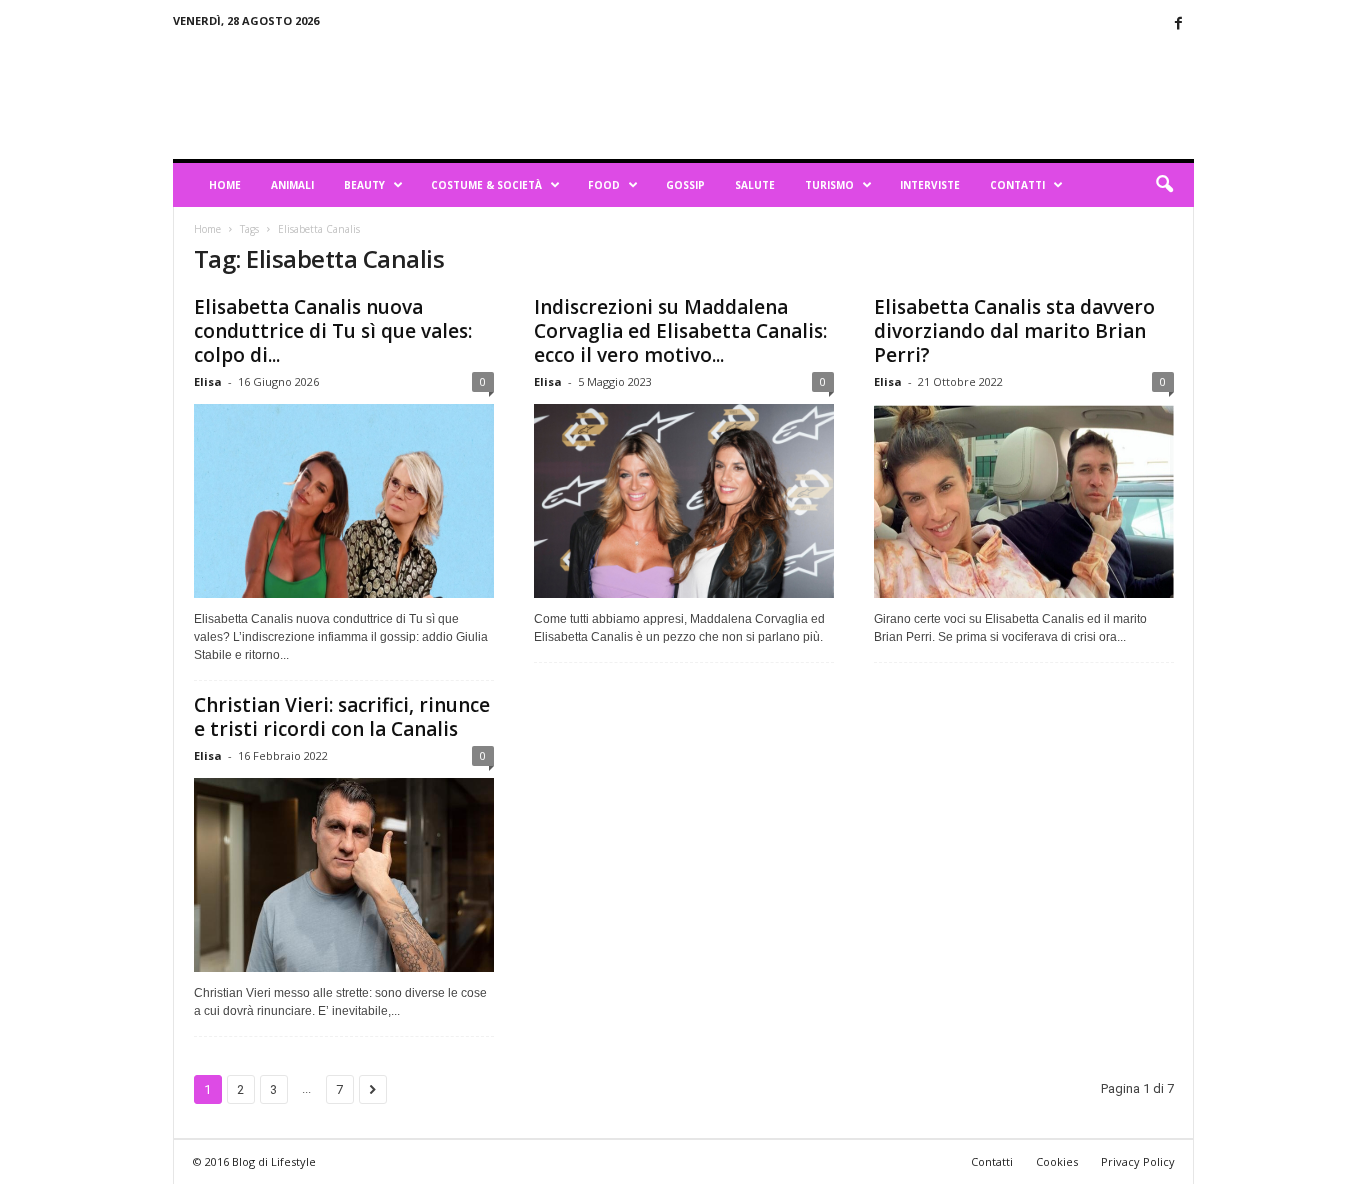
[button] (1164, 185)
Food (604, 185)
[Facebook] (1179, 24)
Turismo (829, 185)
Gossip (685, 185)
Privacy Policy (1138, 1161)
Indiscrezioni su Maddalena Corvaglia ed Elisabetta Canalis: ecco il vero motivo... (680, 331)
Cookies (1057, 1161)
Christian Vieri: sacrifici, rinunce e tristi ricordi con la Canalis (342, 717)
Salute (755, 185)
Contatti (1017, 185)
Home (225, 185)
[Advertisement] (830, 94)
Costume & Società (486, 185)
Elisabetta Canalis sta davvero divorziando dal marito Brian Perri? (1014, 331)
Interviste (930, 185)
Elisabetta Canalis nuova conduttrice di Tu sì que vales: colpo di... (333, 331)
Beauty (364, 185)
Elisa (208, 381)
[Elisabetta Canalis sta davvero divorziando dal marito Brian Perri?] (1024, 501)
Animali (292, 185)
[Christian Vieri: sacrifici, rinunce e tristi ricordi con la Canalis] (344, 875)
